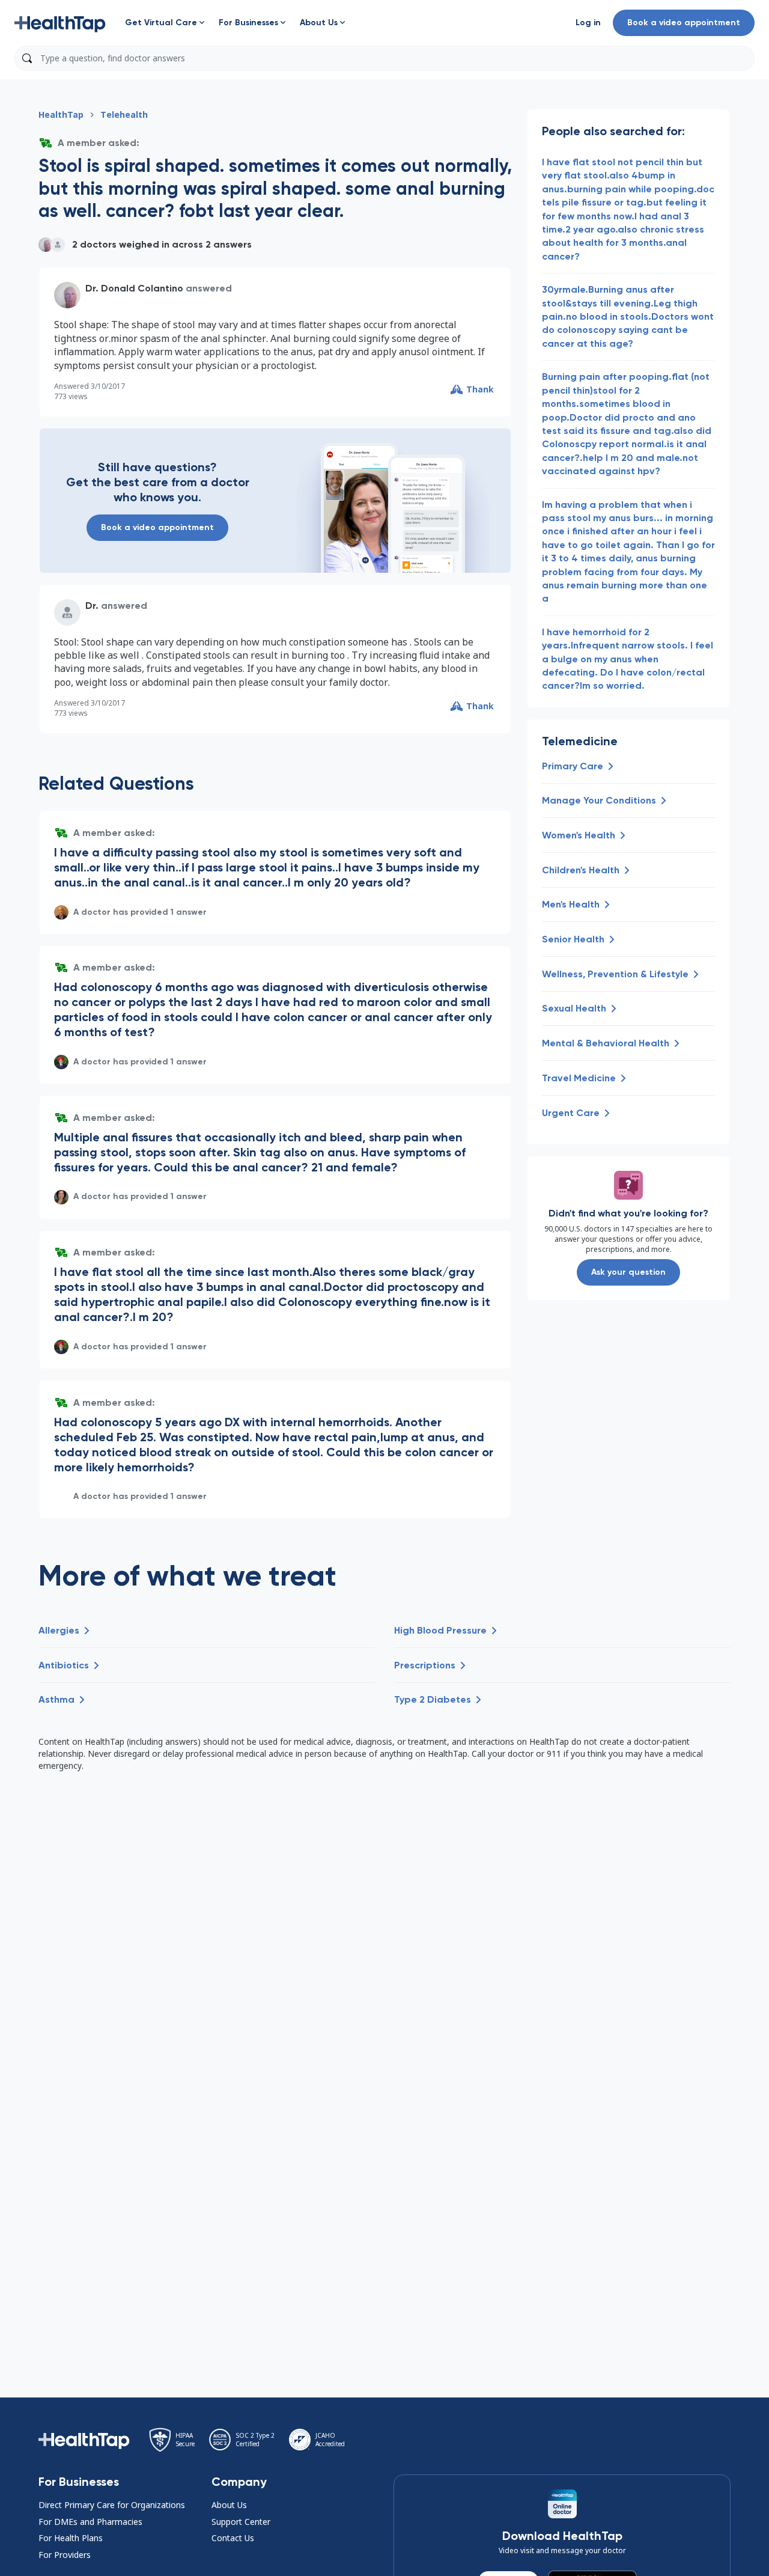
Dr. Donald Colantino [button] (134, 288)
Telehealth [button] (124, 114)
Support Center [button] (241, 2522)
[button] (60, 23)
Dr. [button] (92, 606)
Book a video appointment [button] (684, 23)
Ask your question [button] (628, 1272)
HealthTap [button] (61, 114)
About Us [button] (229, 2505)
